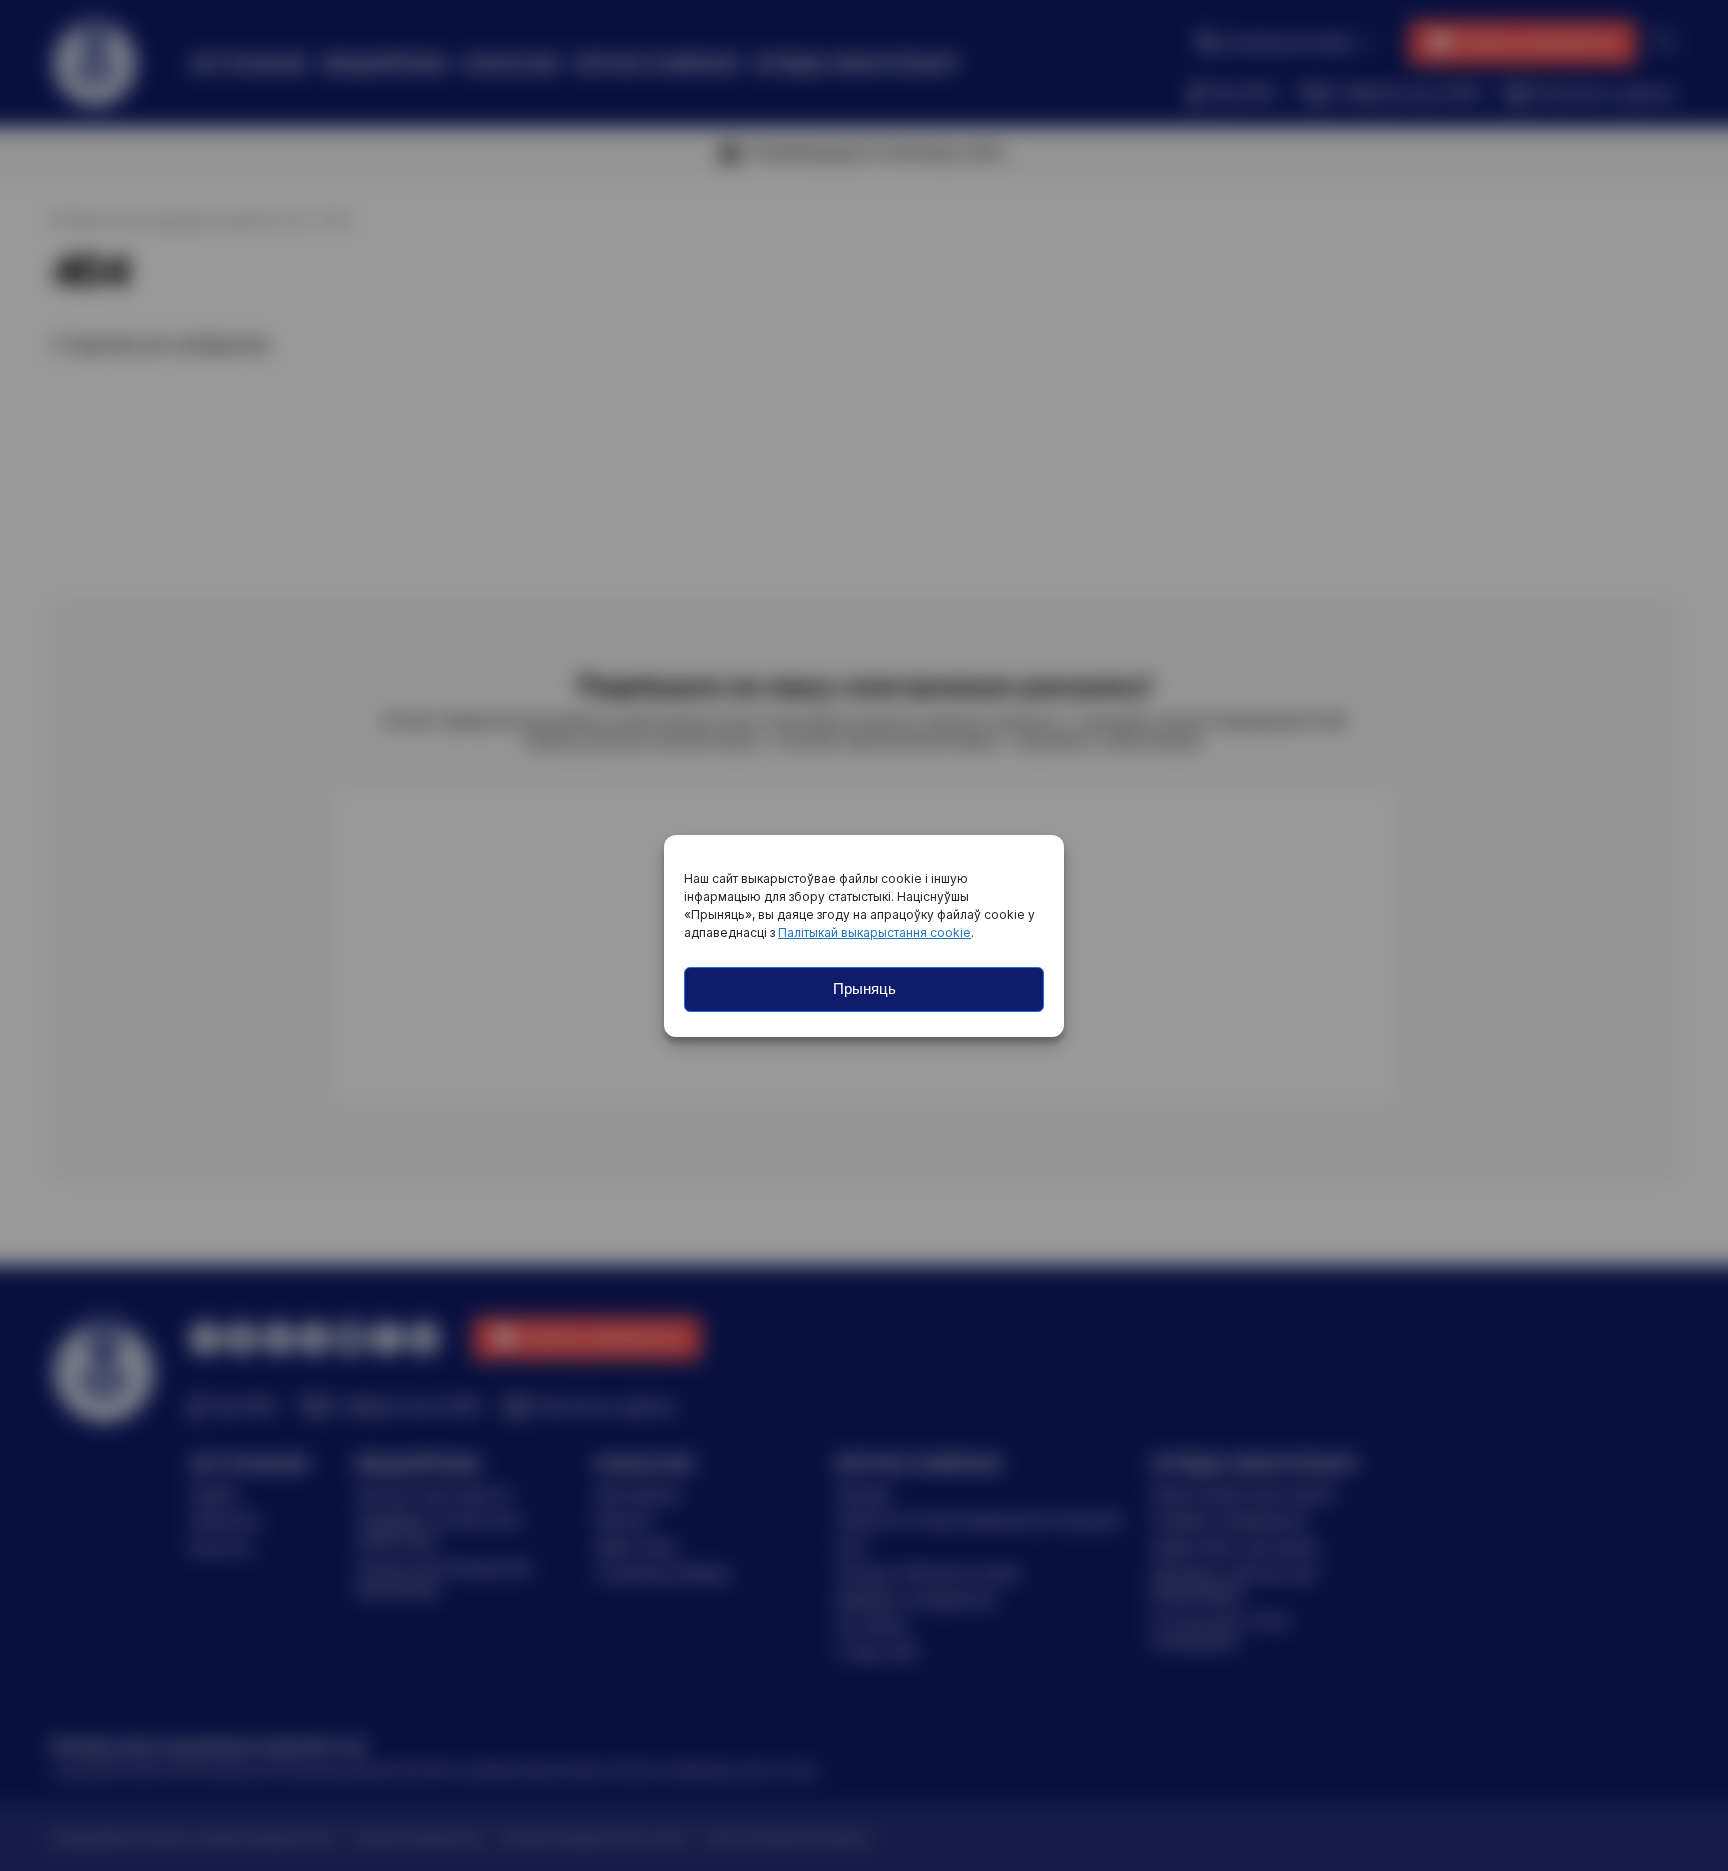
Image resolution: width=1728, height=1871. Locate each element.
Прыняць (864, 988)
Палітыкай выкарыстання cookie (874, 932)
